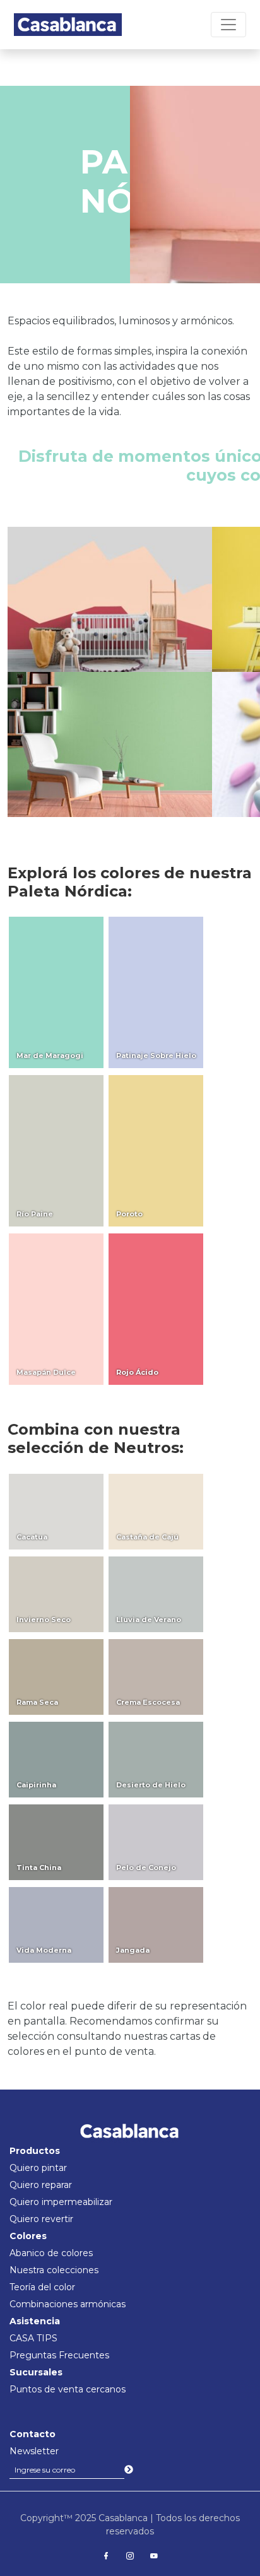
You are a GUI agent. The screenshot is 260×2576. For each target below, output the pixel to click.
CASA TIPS (33, 2338)
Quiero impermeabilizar (61, 2202)
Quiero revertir (41, 2219)
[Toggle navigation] (228, 25)
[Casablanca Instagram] (130, 2556)
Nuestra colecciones (54, 2270)
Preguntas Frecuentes (59, 2355)
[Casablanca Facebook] (106, 2556)
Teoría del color (42, 2287)
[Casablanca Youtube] (154, 2556)
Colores (28, 2236)
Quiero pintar (38, 2168)
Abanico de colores (51, 2253)
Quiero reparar (41, 2185)
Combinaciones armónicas (68, 2304)
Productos (35, 2151)
